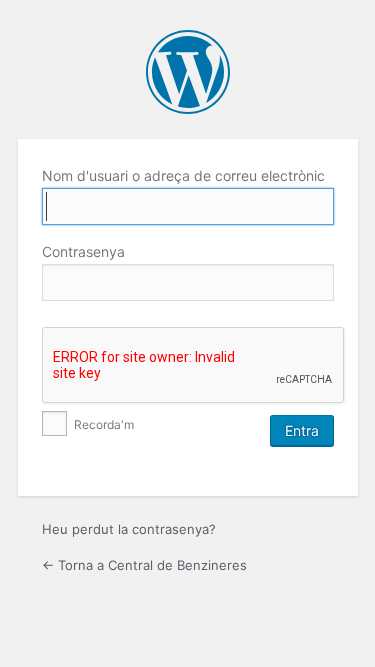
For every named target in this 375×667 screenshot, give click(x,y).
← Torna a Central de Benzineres (144, 565)
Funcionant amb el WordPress (188, 72)
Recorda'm (102, 424)
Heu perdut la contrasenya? (129, 529)
